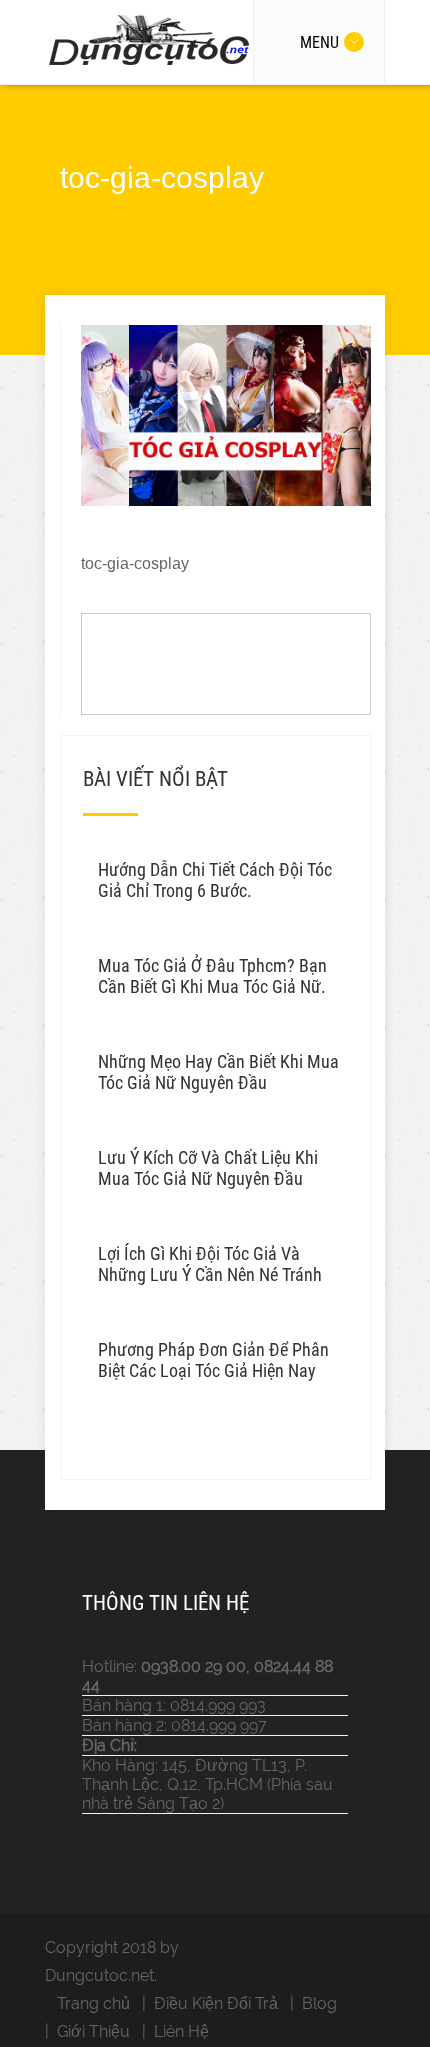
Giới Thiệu (93, 2031)
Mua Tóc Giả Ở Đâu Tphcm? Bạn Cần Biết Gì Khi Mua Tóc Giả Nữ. (212, 976)
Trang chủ (93, 2003)
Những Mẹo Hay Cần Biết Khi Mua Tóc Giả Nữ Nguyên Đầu (218, 1072)
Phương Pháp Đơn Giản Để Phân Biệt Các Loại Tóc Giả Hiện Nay (213, 1360)
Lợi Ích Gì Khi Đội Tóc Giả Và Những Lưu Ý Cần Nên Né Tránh (210, 1264)
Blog (319, 2003)
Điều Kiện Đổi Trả (216, 2003)
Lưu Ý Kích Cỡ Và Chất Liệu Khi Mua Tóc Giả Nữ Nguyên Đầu (208, 1168)
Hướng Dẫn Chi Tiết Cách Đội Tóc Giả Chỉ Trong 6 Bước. (215, 880)
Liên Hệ (181, 2031)
